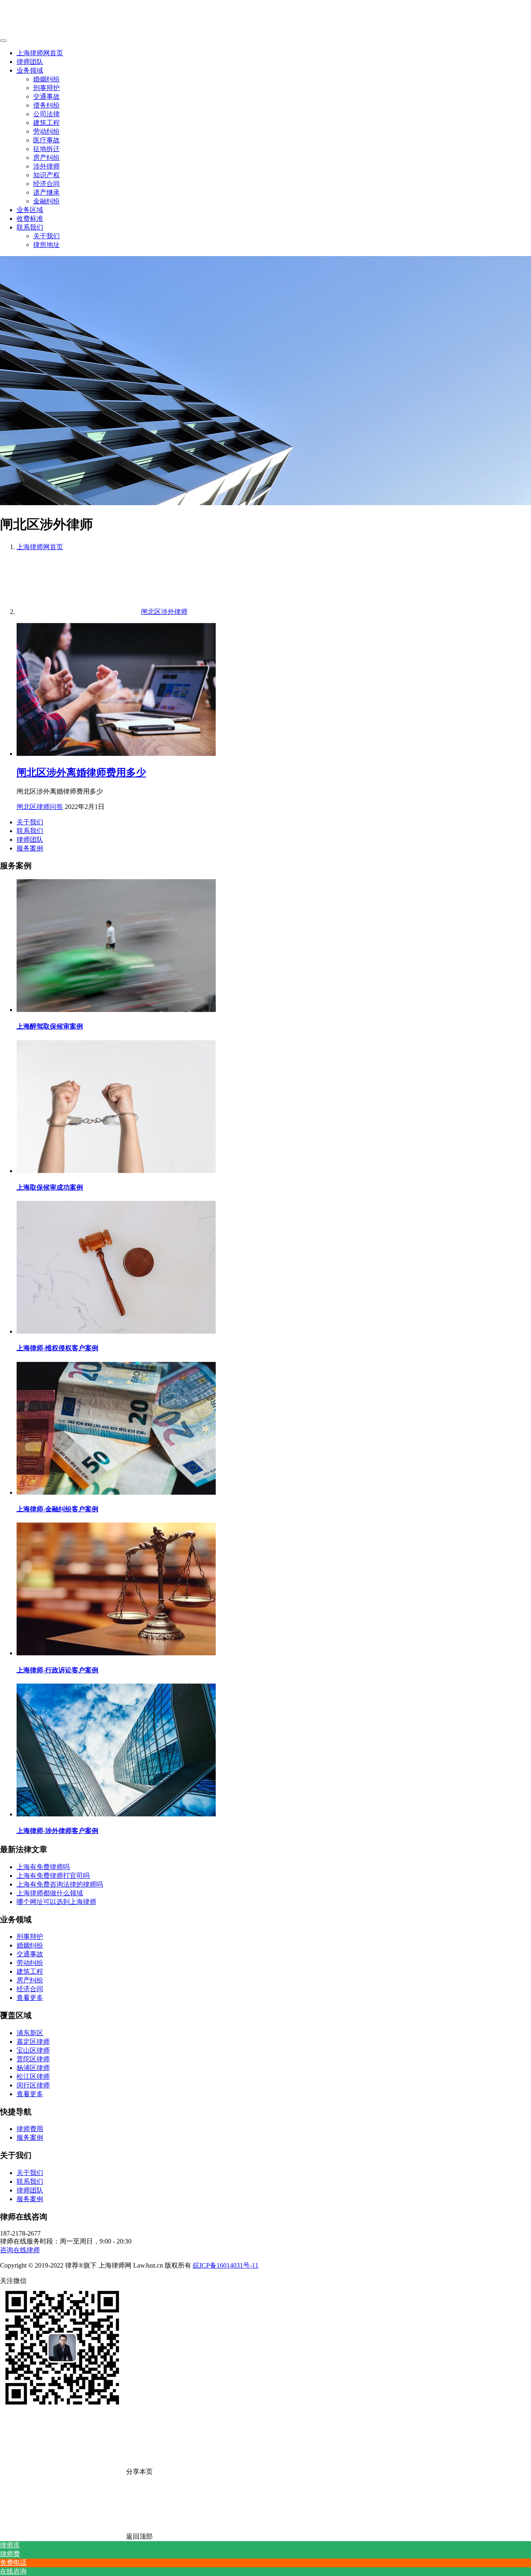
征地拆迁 (46, 149)
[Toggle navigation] (3, 41)
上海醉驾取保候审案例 (50, 1026)
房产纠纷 (46, 158)
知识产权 (46, 175)
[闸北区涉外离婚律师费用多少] (116, 754)
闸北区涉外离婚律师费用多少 (81, 772)
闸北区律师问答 (40, 807)
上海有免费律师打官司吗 (53, 1876)
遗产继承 (46, 192)
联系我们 (30, 227)
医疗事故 (46, 140)
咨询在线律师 (20, 2250)
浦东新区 (30, 2033)
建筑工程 (46, 123)
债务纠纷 (46, 105)
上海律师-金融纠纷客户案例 (57, 1509)
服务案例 (30, 848)
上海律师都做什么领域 (50, 1893)
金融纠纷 (46, 201)
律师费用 (30, 2129)
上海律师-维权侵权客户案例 (57, 1348)
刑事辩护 (46, 88)
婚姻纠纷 (46, 79)
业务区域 (30, 210)
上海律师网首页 (40, 53)
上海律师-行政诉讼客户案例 (57, 1670)
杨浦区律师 (33, 2068)
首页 (40, 547)
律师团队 (30, 62)
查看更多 (30, 1998)
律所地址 (46, 245)
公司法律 (46, 114)
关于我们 (46, 236)
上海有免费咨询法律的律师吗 (60, 1884)
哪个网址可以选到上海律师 (56, 1902)
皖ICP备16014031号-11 (226, 2265)
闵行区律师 (33, 2085)
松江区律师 (33, 2076)
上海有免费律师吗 (43, 1867)
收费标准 (30, 219)
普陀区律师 (33, 2059)
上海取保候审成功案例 (50, 1187)
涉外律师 (46, 166)
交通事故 (46, 97)
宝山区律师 (33, 2050)
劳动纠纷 (46, 131)
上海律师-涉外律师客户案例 (57, 1831)
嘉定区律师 (33, 2042)
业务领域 (30, 70)
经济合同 (46, 184)
